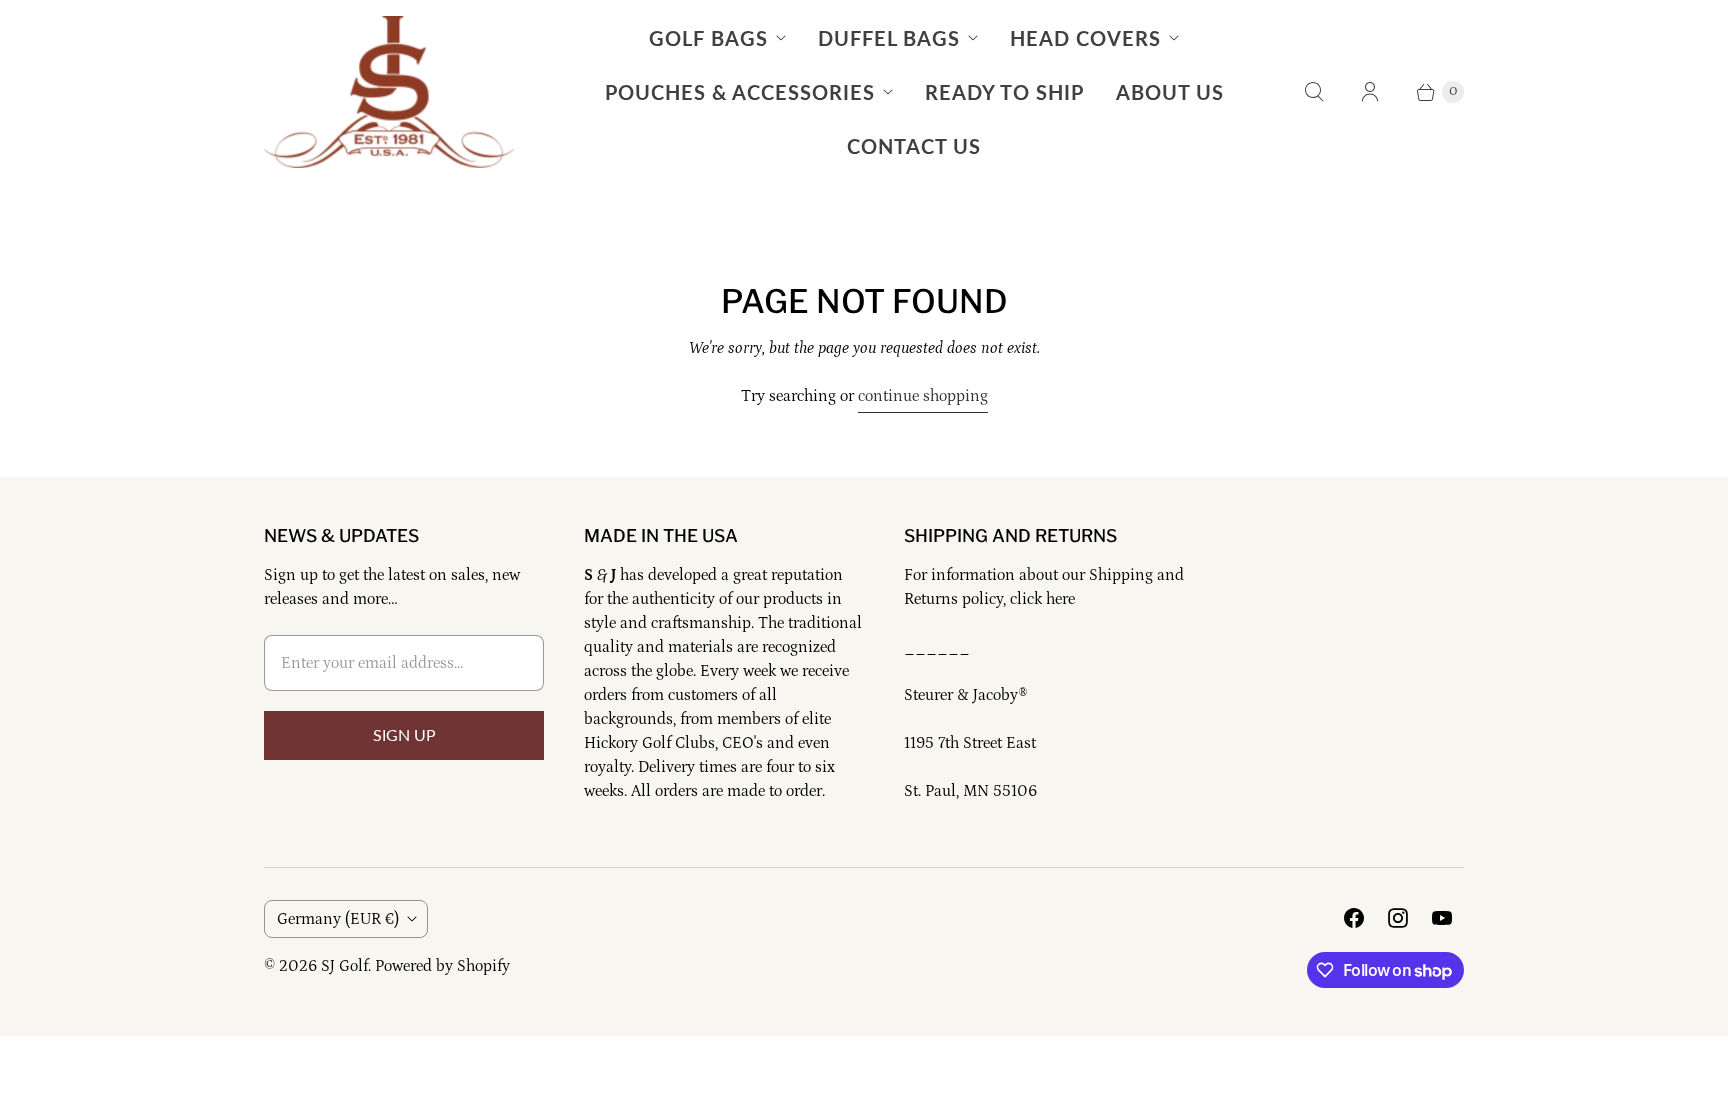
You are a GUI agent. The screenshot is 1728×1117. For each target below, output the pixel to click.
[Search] (1314, 92)
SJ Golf (344, 966)
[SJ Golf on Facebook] (1354, 918)
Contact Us (914, 146)
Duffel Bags (889, 38)
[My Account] (1370, 92)
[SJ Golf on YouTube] (1442, 918)
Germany (338, 919)
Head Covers (1085, 38)
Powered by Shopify (442, 966)
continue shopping (923, 396)
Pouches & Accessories (740, 92)
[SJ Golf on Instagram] (1398, 918)
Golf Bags (708, 38)
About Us (1170, 92)
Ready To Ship (1004, 92)
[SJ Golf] (389, 92)
